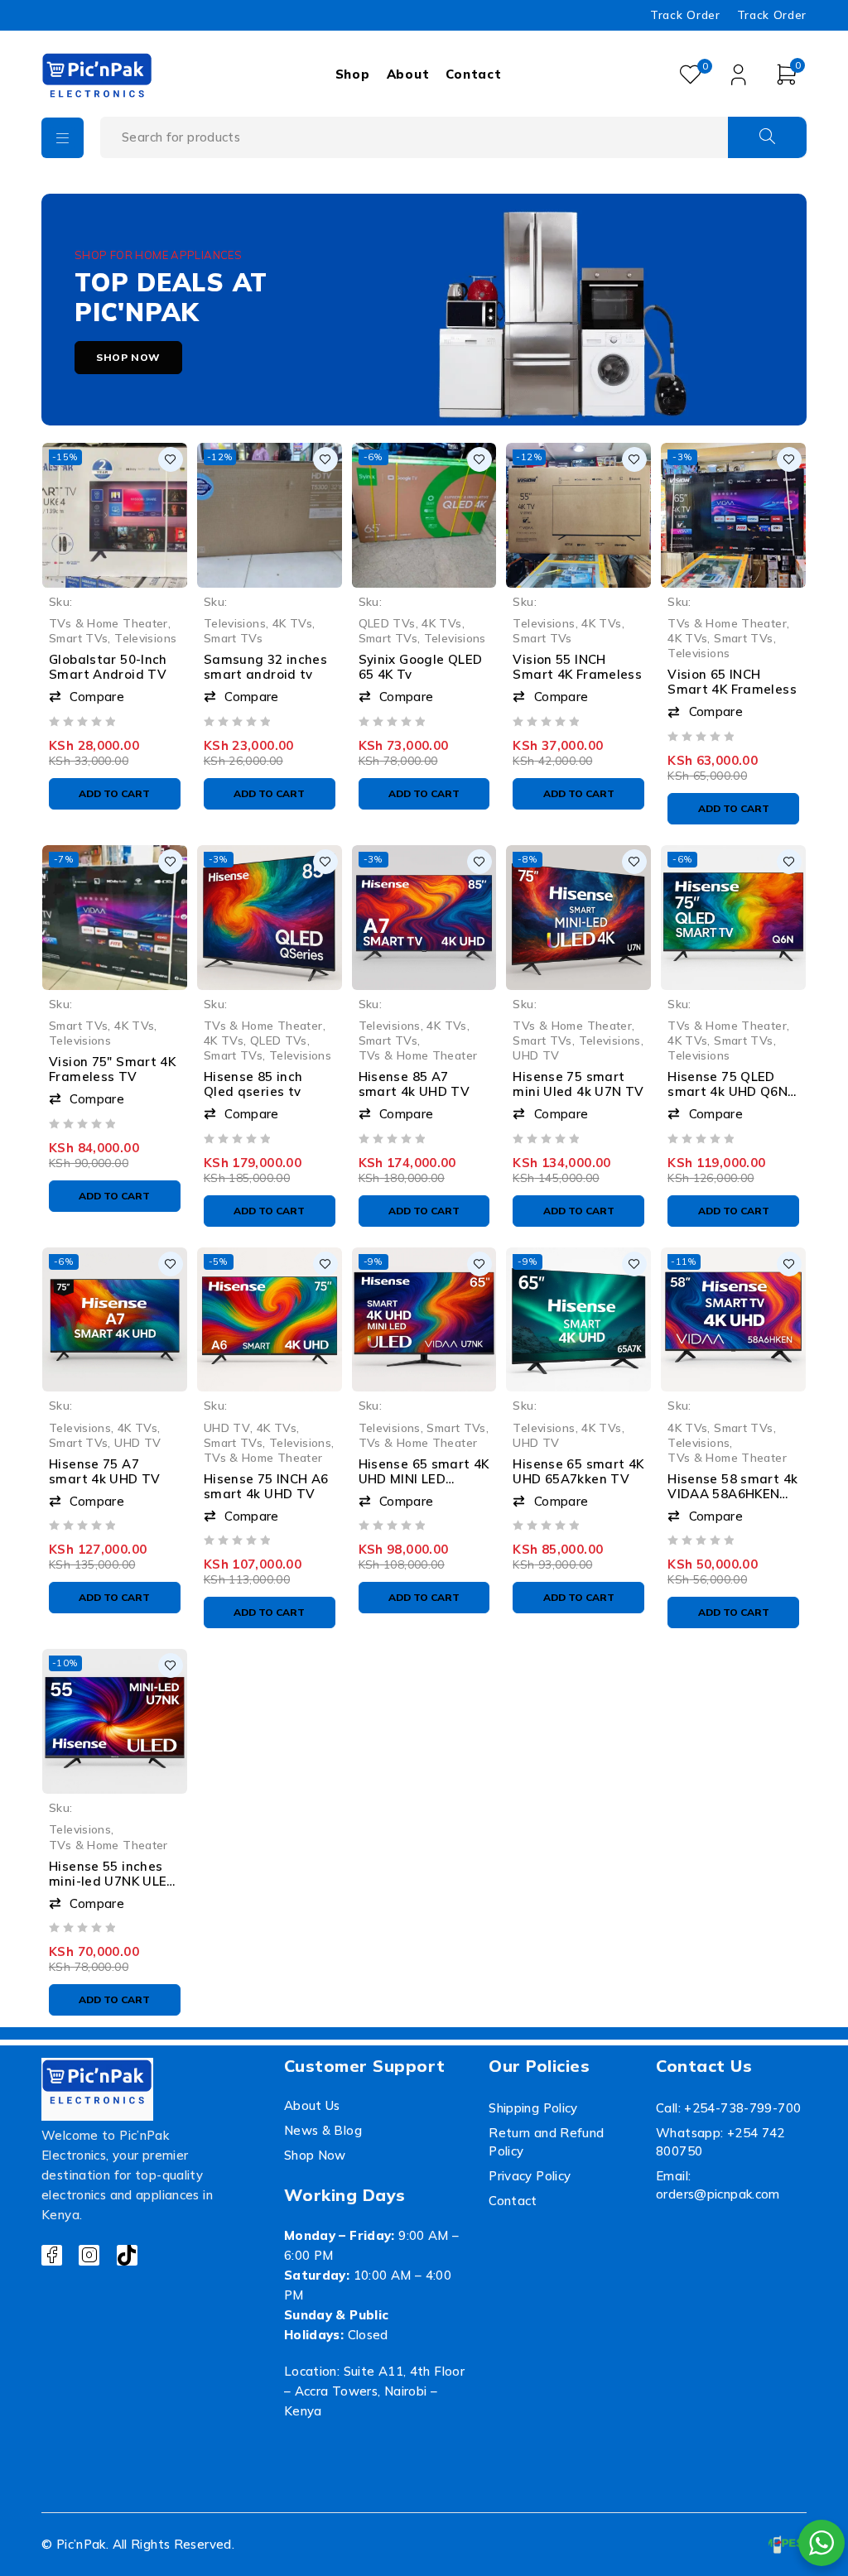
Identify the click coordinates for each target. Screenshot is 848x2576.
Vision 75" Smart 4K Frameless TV (112, 1069)
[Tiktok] (127, 2255)
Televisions (145, 638)
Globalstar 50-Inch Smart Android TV (108, 667)
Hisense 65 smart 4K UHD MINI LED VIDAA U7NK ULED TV (424, 1486)
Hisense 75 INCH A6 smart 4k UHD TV (266, 1486)
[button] (115, 697)
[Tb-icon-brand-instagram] (89, 2255)
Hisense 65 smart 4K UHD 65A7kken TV (578, 1471)
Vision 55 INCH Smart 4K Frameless (577, 667)
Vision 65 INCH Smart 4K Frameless (732, 682)
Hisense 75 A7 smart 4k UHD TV (105, 1471)
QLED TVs (387, 623)
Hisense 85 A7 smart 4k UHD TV (414, 1084)
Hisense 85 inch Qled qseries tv (253, 1084)
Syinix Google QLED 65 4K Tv (421, 667)
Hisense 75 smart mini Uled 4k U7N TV (578, 1084)
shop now (128, 357)
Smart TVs (78, 638)
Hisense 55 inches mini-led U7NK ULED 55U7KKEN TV (113, 1881)
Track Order (685, 15)
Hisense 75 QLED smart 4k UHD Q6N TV (728, 1091)
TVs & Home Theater (108, 623)
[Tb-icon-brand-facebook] (52, 2255)
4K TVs (292, 623)
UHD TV (536, 1055)
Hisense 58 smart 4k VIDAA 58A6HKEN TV (732, 1494)
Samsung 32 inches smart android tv (265, 667)
